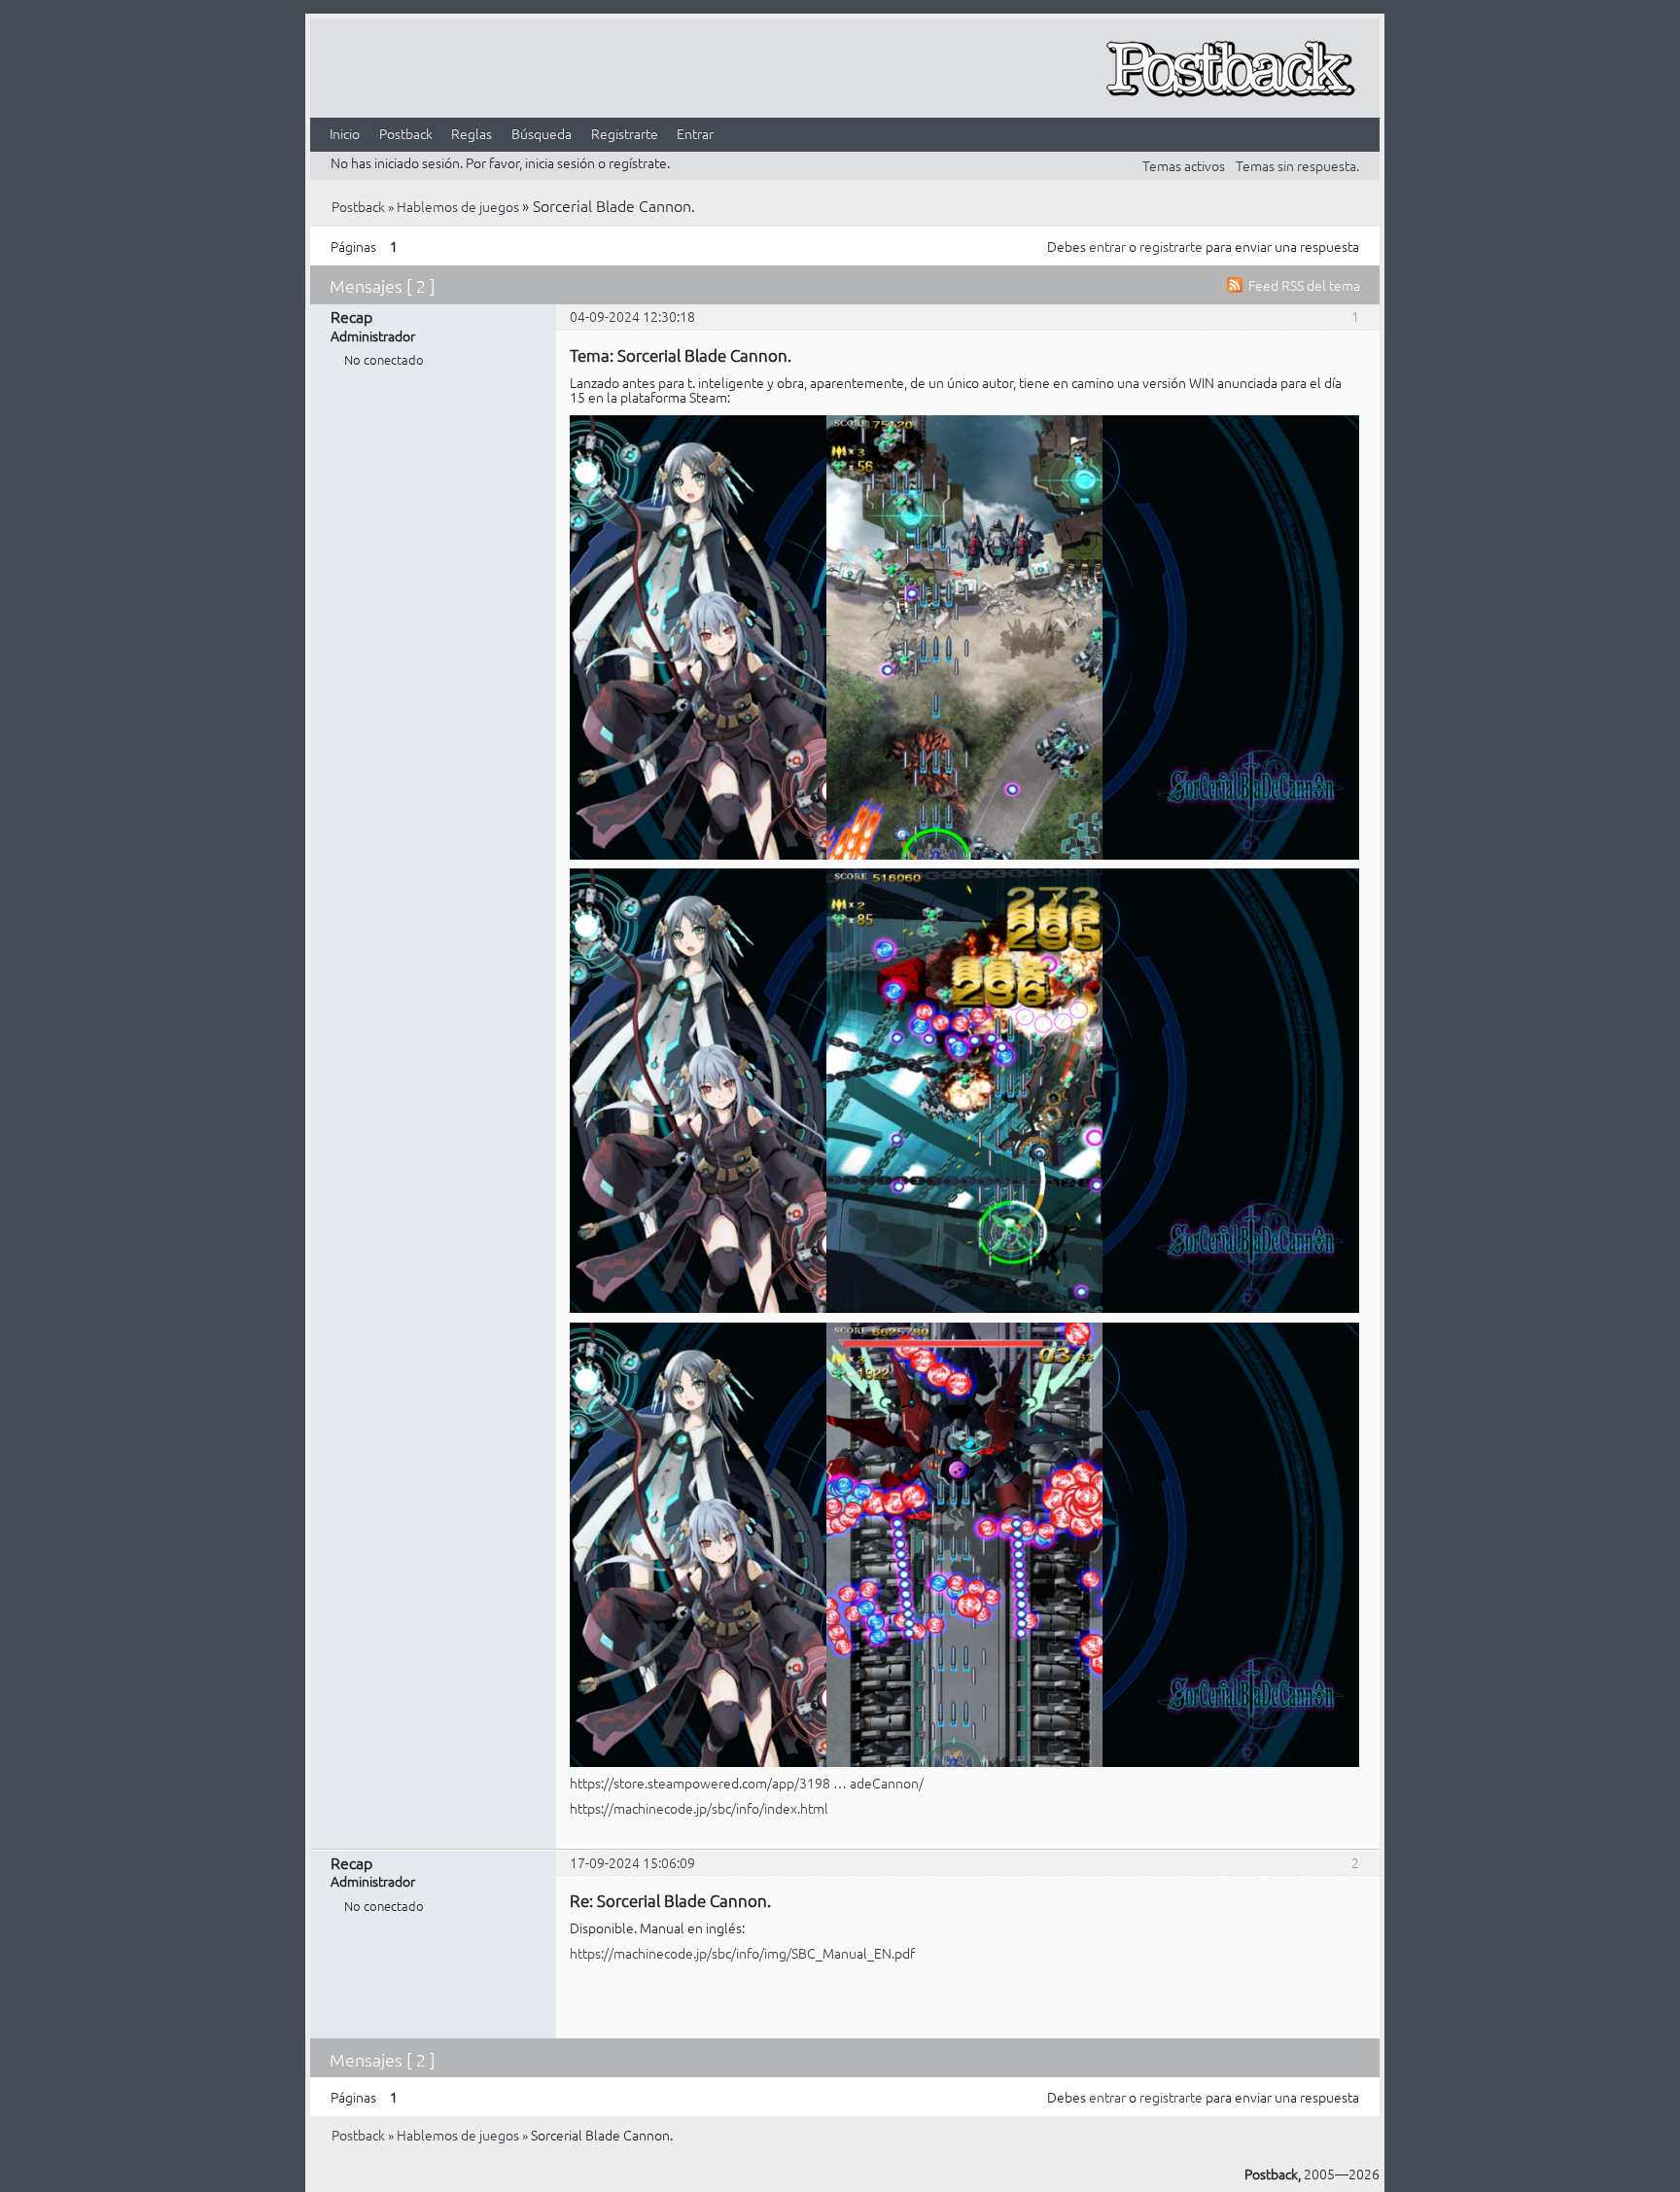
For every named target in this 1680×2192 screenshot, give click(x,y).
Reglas (472, 133)
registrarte (1171, 246)
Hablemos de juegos (458, 206)
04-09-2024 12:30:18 (632, 316)
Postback (406, 133)
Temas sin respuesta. (1297, 165)
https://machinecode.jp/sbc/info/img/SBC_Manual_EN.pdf (742, 1953)
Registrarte (625, 133)
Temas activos (1184, 165)
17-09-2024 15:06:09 (632, 1862)
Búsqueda (542, 133)
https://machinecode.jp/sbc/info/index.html (699, 1808)
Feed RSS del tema (1304, 285)
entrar (1107, 246)
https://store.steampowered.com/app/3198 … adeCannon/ (747, 1783)
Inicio (345, 133)
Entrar (695, 133)
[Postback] (1230, 70)
